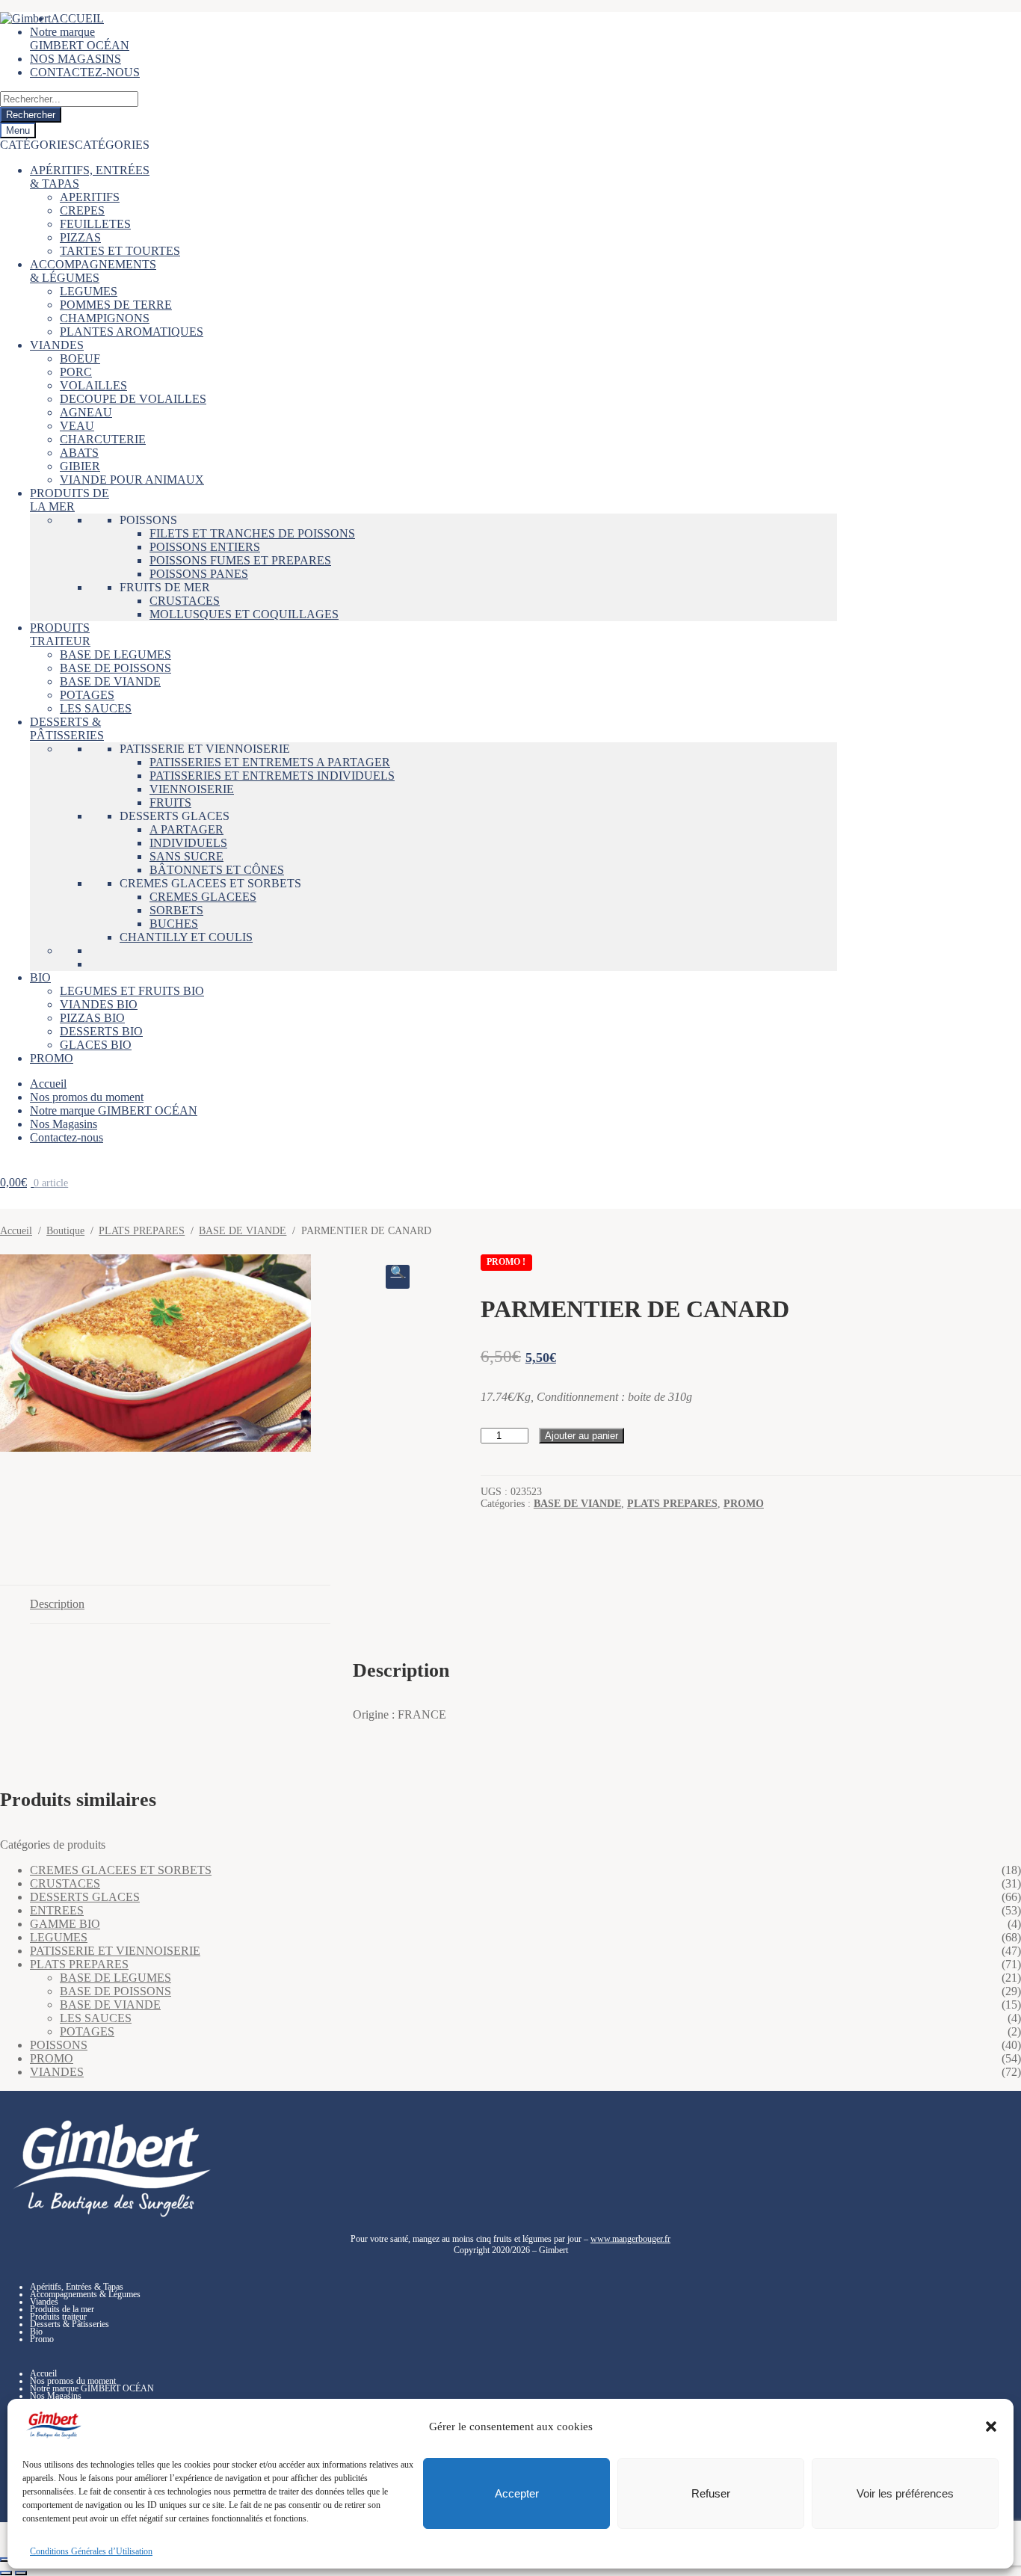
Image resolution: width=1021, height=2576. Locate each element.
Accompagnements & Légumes (85, 2294)
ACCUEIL (77, 18)
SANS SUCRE (186, 856)
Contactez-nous (67, 1137)
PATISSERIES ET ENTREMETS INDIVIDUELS (272, 776)
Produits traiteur (58, 2317)
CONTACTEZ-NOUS (85, 72)
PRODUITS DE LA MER (70, 500)
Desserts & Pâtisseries (70, 2324)
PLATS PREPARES (142, 1231)
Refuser (711, 2493)
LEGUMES (89, 291)
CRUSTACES (185, 601)
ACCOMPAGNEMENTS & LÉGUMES (93, 271)
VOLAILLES (93, 385)
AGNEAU (86, 412)
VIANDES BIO (99, 1004)
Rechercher (31, 115)
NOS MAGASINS (75, 59)
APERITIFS (90, 197)
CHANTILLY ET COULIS (186, 937)
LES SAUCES (96, 708)
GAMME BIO (65, 1924)
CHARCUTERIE (103, 439)
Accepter (517, 2493)
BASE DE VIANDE (110, 681)
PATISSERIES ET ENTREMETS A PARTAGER (270, 762)
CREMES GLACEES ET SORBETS (210, 883)
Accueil (48, 1084)
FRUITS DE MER (165, 587)
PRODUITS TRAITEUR (60, 634)
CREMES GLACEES (203, 897)
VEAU (77, 426)
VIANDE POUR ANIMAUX (132, 480)
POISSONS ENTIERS (205, 547)
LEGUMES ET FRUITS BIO (132, 991)
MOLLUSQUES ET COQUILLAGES (244, 614)
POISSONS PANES (199, 574)
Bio (36, 2332)
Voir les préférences (905, 2493)
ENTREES (57, 1910)
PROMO (52, 1058)
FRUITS (170, 802)
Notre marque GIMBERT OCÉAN (80, 38)
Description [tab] (57, 1604)
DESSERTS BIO (101, 1031)
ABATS (79, 453)
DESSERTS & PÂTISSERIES (67, 728)
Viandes (44, 2302)
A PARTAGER (186, 829)
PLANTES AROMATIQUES (132, 332)
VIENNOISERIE (192, 789)
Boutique (65, 1231)
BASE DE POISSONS (115, 668)
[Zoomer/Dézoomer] (6, 2560)
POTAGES (87, 695)
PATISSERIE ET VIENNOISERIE (205, 749)
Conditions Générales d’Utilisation (91, 2551)
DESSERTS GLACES (175, 816)
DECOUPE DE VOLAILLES (133, 399)
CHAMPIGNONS (105, 318)
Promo (42, 2339)
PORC (76, 372)
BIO (40, 977)
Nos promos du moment (87, 1097)
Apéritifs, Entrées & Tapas (77, 2287)
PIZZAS (80, 237)
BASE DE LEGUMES (115, 654)
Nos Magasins (64, 1124)
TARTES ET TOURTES (120, 251)
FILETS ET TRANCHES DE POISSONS (252, 533)
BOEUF (80, 358)
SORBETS (176, 910)
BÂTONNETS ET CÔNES (217, 870)
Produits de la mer (62, 2309)
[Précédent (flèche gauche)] (6, 2573)
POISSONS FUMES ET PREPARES (240, 560)
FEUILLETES (95, 224)
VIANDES (57, 345)
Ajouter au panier (582, 1436)
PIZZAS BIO (92, 1018)
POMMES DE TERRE (116, 305)
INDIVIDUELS (188, 843)
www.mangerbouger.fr (630, 2239)
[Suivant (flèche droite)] (21, 2573)
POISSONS (148, 520)
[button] (991, 2426)
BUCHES (174, 924)
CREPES (82, 210)
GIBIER (80, 466)
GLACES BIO (96, 1045)
